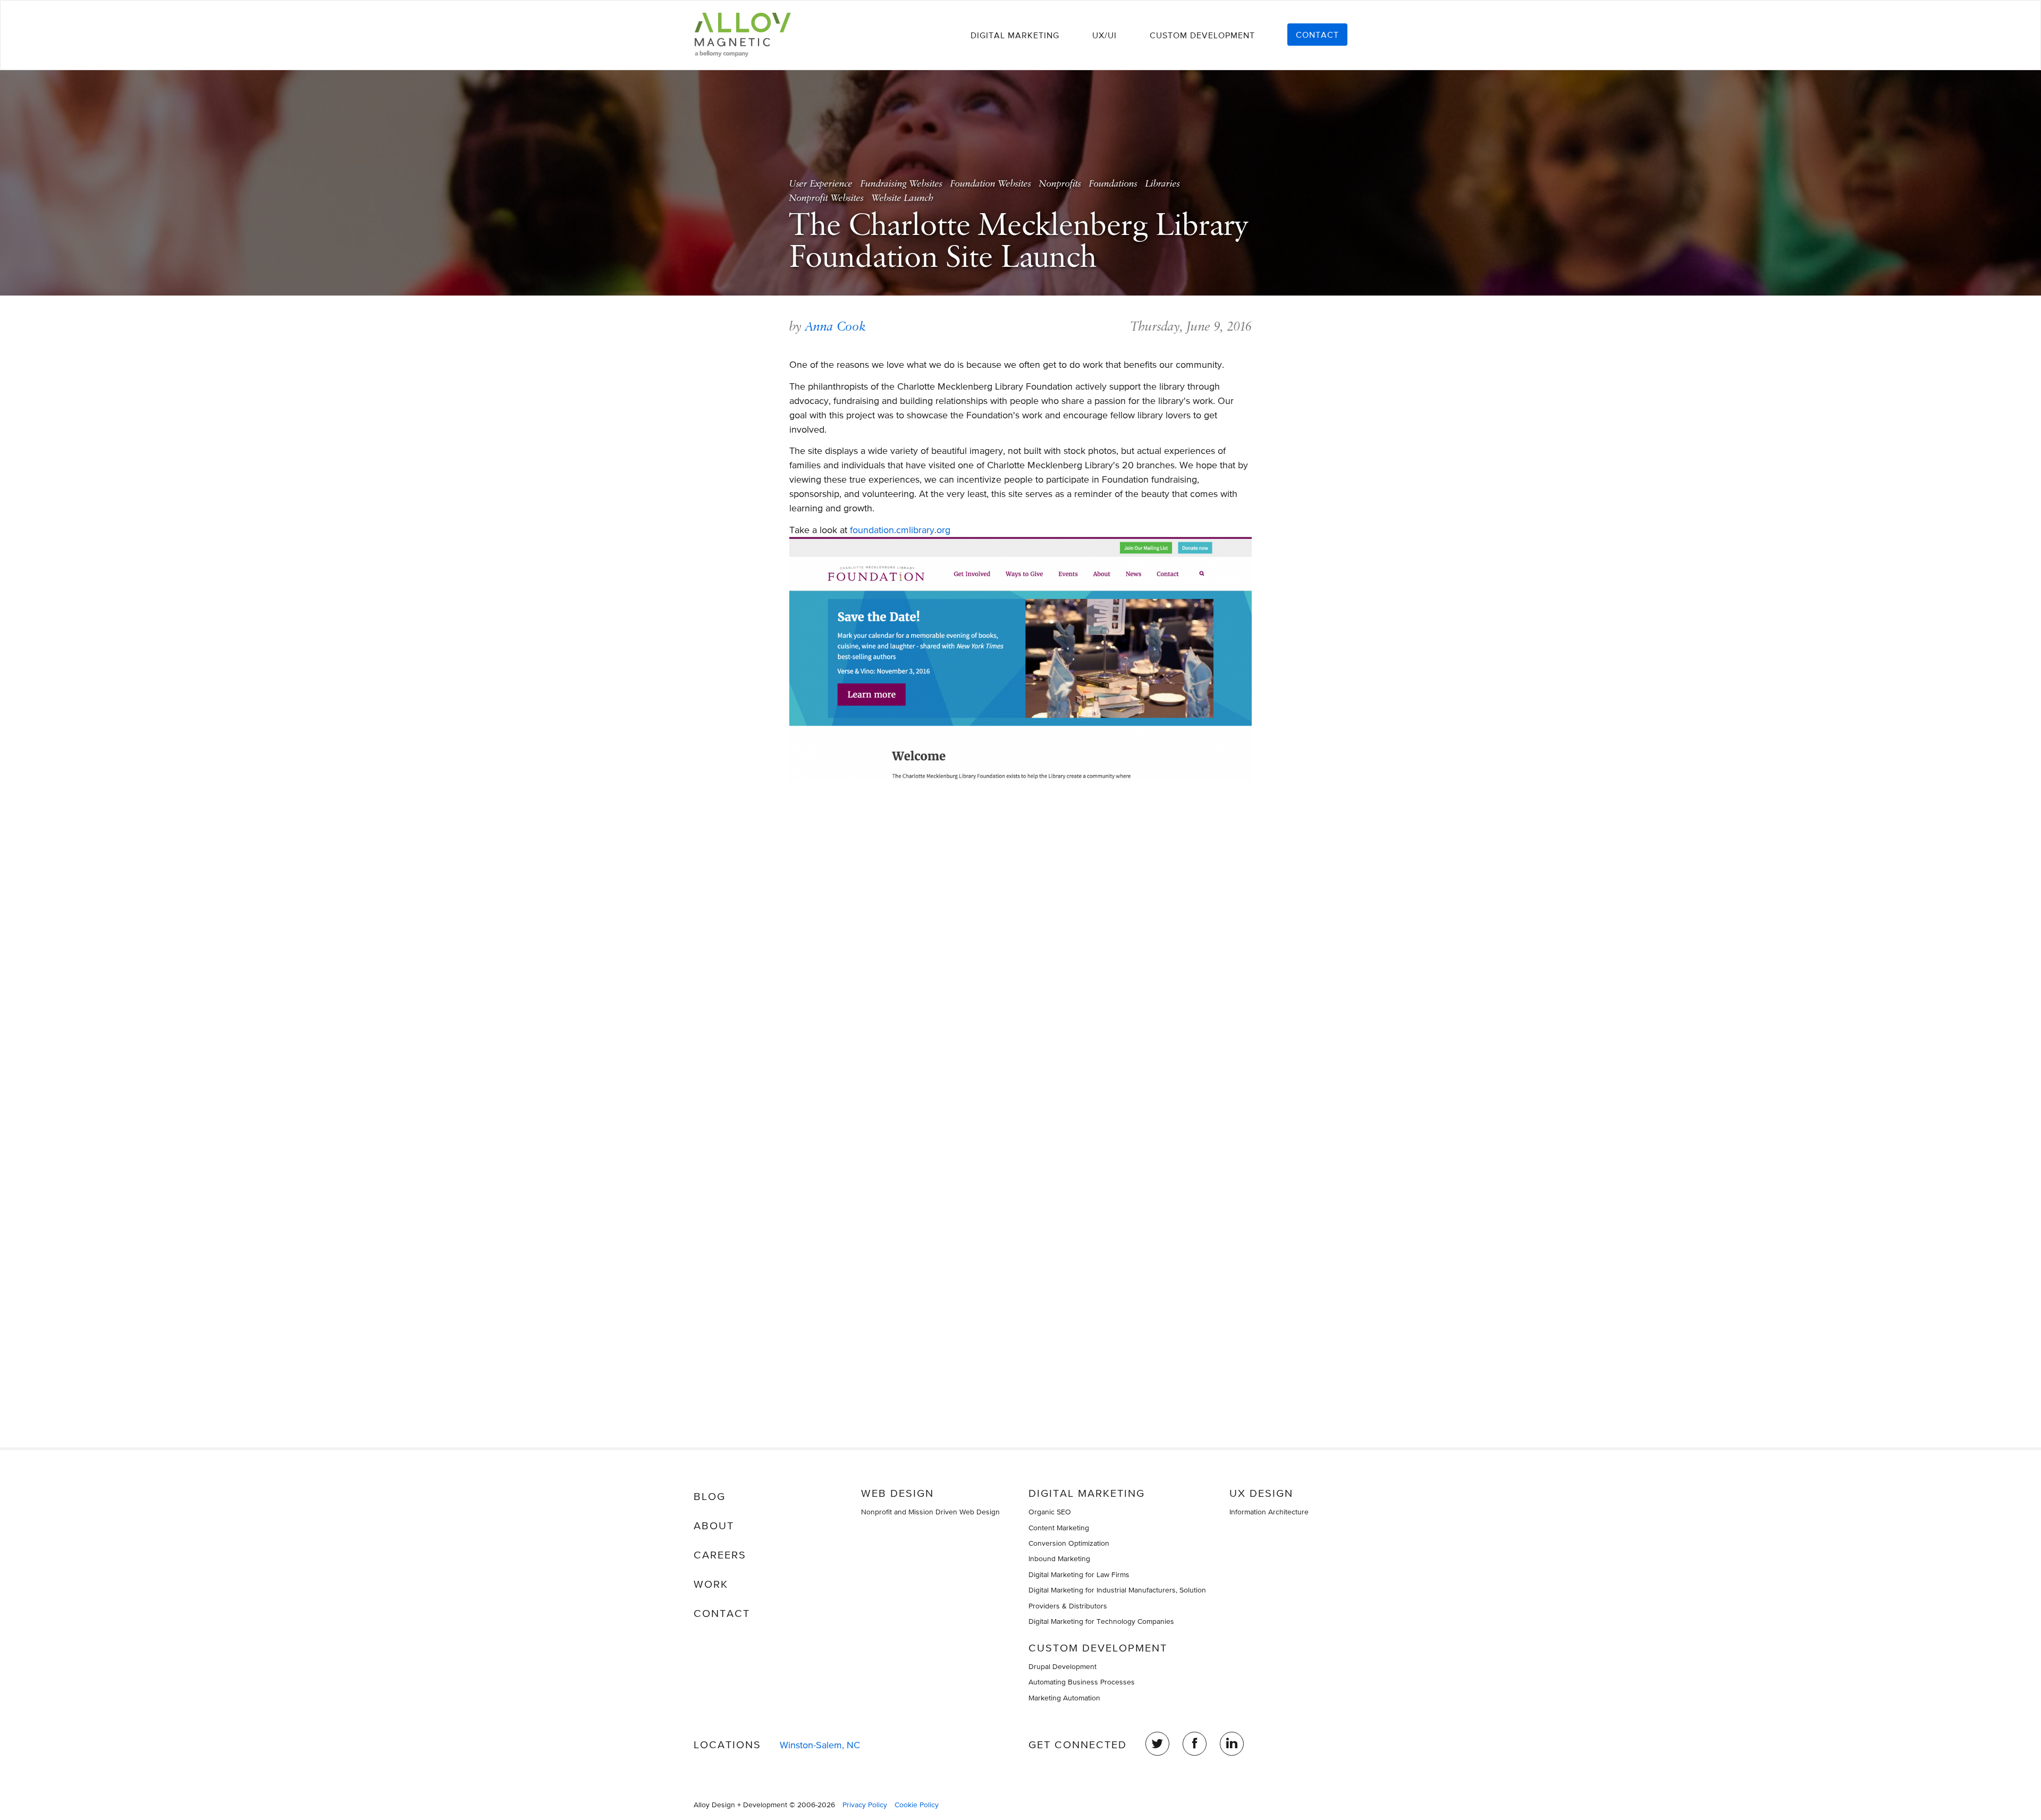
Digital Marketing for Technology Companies (1101, 1621)
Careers (720, 1555)
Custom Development (1202, 35)
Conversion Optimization (1069, 1543)
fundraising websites (901, 184)
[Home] (747, 35)
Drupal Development (1062, 1666)
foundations (1113, 184)
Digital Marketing (1015, 35)
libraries (1163, 184)
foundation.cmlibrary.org (900, 530)
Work (711, 1584)
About (714, 1526)
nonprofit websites (826, 198)
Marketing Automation (1064, 1698)
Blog (710, 1496)
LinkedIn (1232, 1744)
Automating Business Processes (1082, 1682)
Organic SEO (1050, 1512)
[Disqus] (1020, 914)
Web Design (897, 1493)
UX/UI (1104, 35)
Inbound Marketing (1059, 1558)
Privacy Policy (865, 1805)
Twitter (1157, 1744)
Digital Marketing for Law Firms (1079, 1574)
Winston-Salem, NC (820, 1745)
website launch (903, 198)
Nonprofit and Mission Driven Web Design (930, 1512)
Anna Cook (836, 326)
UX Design (1261, 1493)
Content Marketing (1059, 1528)
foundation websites (991, 184)
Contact (1317, 35)
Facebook (1195, 1744)
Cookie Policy (917, 1805)
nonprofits (1060, 184)
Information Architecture (1269, 1512)
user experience (821, 184)
